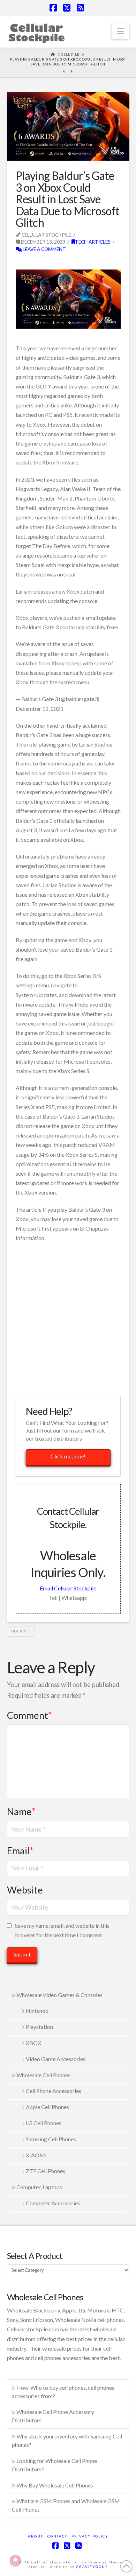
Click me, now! (68, 1456)
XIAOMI (36, 2155)
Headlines (21, 1631)
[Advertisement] (68, 1318)
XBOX (33, 2043)
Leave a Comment (44, 249)
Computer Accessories (53, 2203)
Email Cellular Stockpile (68, 1588)
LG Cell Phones (44, 2123)
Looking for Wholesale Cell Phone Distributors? (54, 2465)
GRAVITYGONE (92, 2567)
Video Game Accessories (56, 2059)
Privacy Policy (90, 2536)
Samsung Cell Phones (51, 2139)
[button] (120, 31)
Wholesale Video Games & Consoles (59, 1995)
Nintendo (37, 2011)
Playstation (39, 2027)
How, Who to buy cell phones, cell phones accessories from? (63, 2392)
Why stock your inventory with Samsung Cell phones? (67, 2440)
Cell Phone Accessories (54, 2091)
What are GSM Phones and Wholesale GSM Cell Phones (66, 2505)
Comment (29, 1715)
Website (25, 1890)
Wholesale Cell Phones (43, 2075)
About (36, 2536)
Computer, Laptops (39, 2187)
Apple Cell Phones (47, 2107)
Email (20, 1851)
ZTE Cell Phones (46, 2171)
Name (21, 1811)
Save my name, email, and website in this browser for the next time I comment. (62, 1930)
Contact (57, 2536)
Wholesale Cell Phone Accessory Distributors (53, 2416)
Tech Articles (93, 242)
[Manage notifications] (15, 2561)
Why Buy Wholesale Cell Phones (55, 2485)
